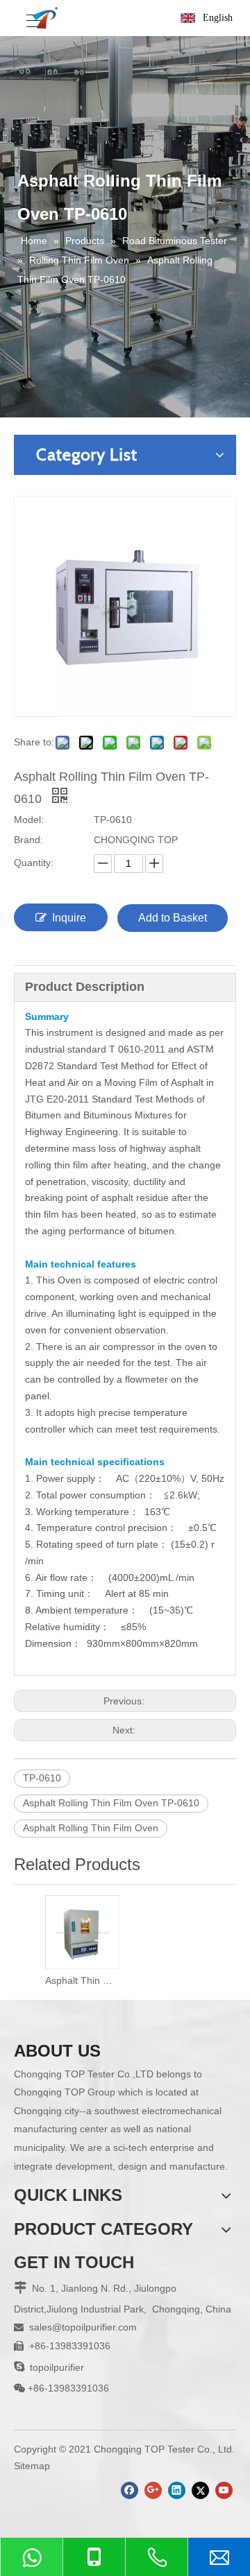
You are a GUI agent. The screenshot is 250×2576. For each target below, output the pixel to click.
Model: (29, 820)
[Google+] (153, 2490)
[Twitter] (200, 2490)
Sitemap (32, 2466)
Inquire (69, 918)
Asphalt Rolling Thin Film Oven (91, 1828)
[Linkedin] (177, 2490)
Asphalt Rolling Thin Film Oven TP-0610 (111, 1803)
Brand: (28, 840)
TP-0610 (42, 1778)
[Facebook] (130, 2490)
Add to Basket (173, 918)
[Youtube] (224, 2490)
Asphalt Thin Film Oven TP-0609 (82, 1980)
